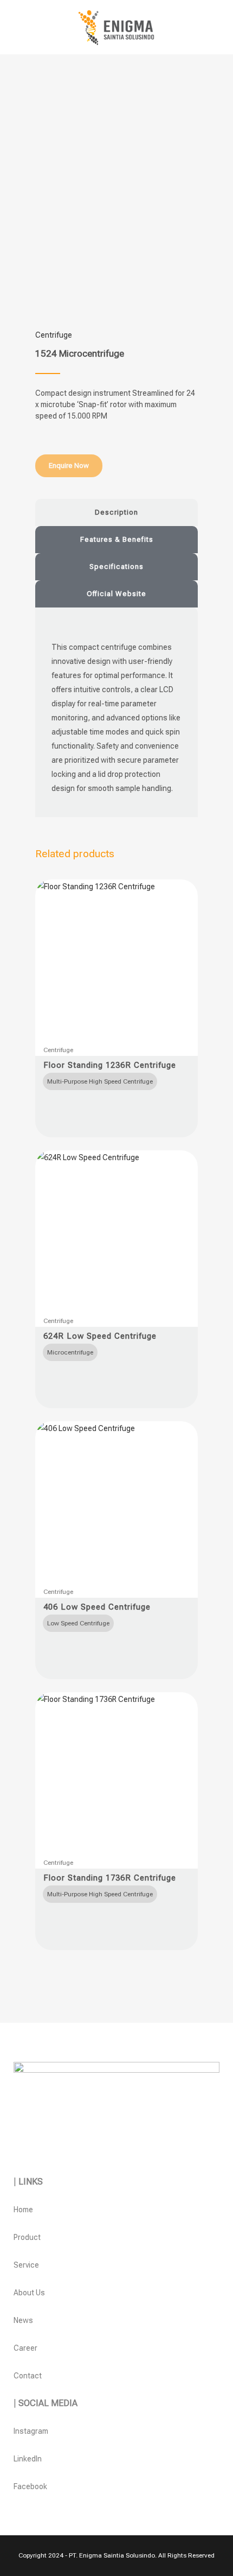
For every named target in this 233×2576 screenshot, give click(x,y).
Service (26, 2265)
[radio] (100, 1081)
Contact (28, 2376)
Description (116, 512)
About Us (29, 2293)
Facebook (30, 2486)
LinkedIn (28, 2459)
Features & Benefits (117, 539)
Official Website (116, 594)
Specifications (116, 567)
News (23, 2320)
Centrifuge (54, 335)
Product (27, 2237)
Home (23, 2210)
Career (25, 2348)
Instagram (31, 2431)
